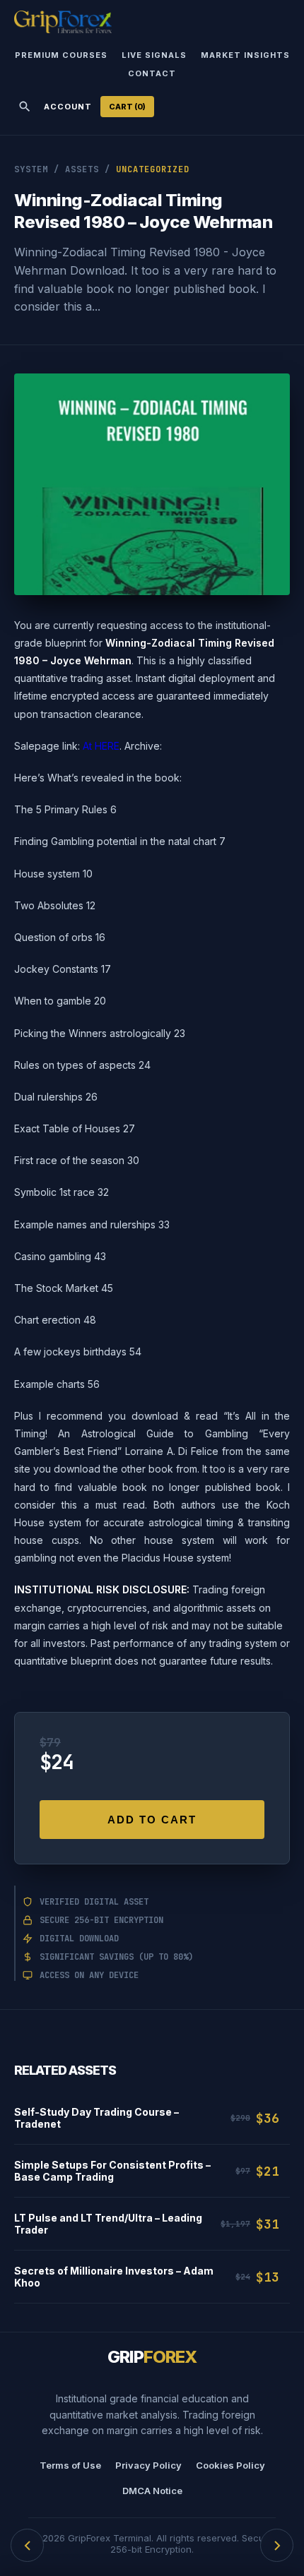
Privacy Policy (148, 2465)
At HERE (101, 746)
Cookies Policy (230, 2465)
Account (68, 107)
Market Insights (245, 55)
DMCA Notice (152, 2491)
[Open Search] (25, 107)
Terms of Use (70, 2465)
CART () (127, 107)
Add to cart (152, 1820)
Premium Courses (61, 55)
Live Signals (154, 55)
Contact (152, 73)
